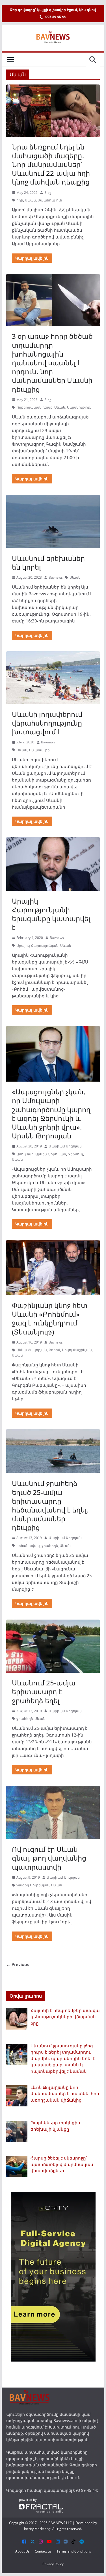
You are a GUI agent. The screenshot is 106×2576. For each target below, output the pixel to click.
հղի (20, 200)
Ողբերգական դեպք (34, 407)
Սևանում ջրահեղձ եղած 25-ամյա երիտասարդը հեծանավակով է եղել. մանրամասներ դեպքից (50, 1505)
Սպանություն (50, 200)
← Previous (18, 1964)
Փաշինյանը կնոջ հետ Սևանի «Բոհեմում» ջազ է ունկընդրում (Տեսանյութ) (50, 1319)
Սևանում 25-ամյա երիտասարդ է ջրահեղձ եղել (44, 1691)
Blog (48, 193)
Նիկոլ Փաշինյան (77, 1350)
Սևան (30, 200)
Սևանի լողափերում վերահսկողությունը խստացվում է (47, 723)
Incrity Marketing (37, 2529)
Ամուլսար (25, 1154)
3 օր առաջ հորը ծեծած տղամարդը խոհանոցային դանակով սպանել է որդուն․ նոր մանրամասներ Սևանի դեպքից (52, 363)
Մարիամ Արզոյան (65, 1146)
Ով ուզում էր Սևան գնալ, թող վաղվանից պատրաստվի (49, 1858)
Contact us (43, 2551)
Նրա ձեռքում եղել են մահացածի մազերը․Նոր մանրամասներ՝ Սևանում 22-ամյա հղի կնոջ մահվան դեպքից (51, 164)
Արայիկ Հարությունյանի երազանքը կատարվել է (51, 914)
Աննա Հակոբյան (32, 1350)
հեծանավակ (28, 1546)
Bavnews (56, 577)
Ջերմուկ (75, 1154)
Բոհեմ (54, 1350)
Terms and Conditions (74, 2551)
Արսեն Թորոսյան (51, 1154)
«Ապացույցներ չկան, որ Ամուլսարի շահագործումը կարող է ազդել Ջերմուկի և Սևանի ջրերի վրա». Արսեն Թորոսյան (51, 1114)
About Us (22, 2551)
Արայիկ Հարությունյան (37, 946)
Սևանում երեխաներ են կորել (48, 563)
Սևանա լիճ (39, 750)
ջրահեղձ (50, 1546)
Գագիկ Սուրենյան (33, 1885)
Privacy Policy (53, 2564)
